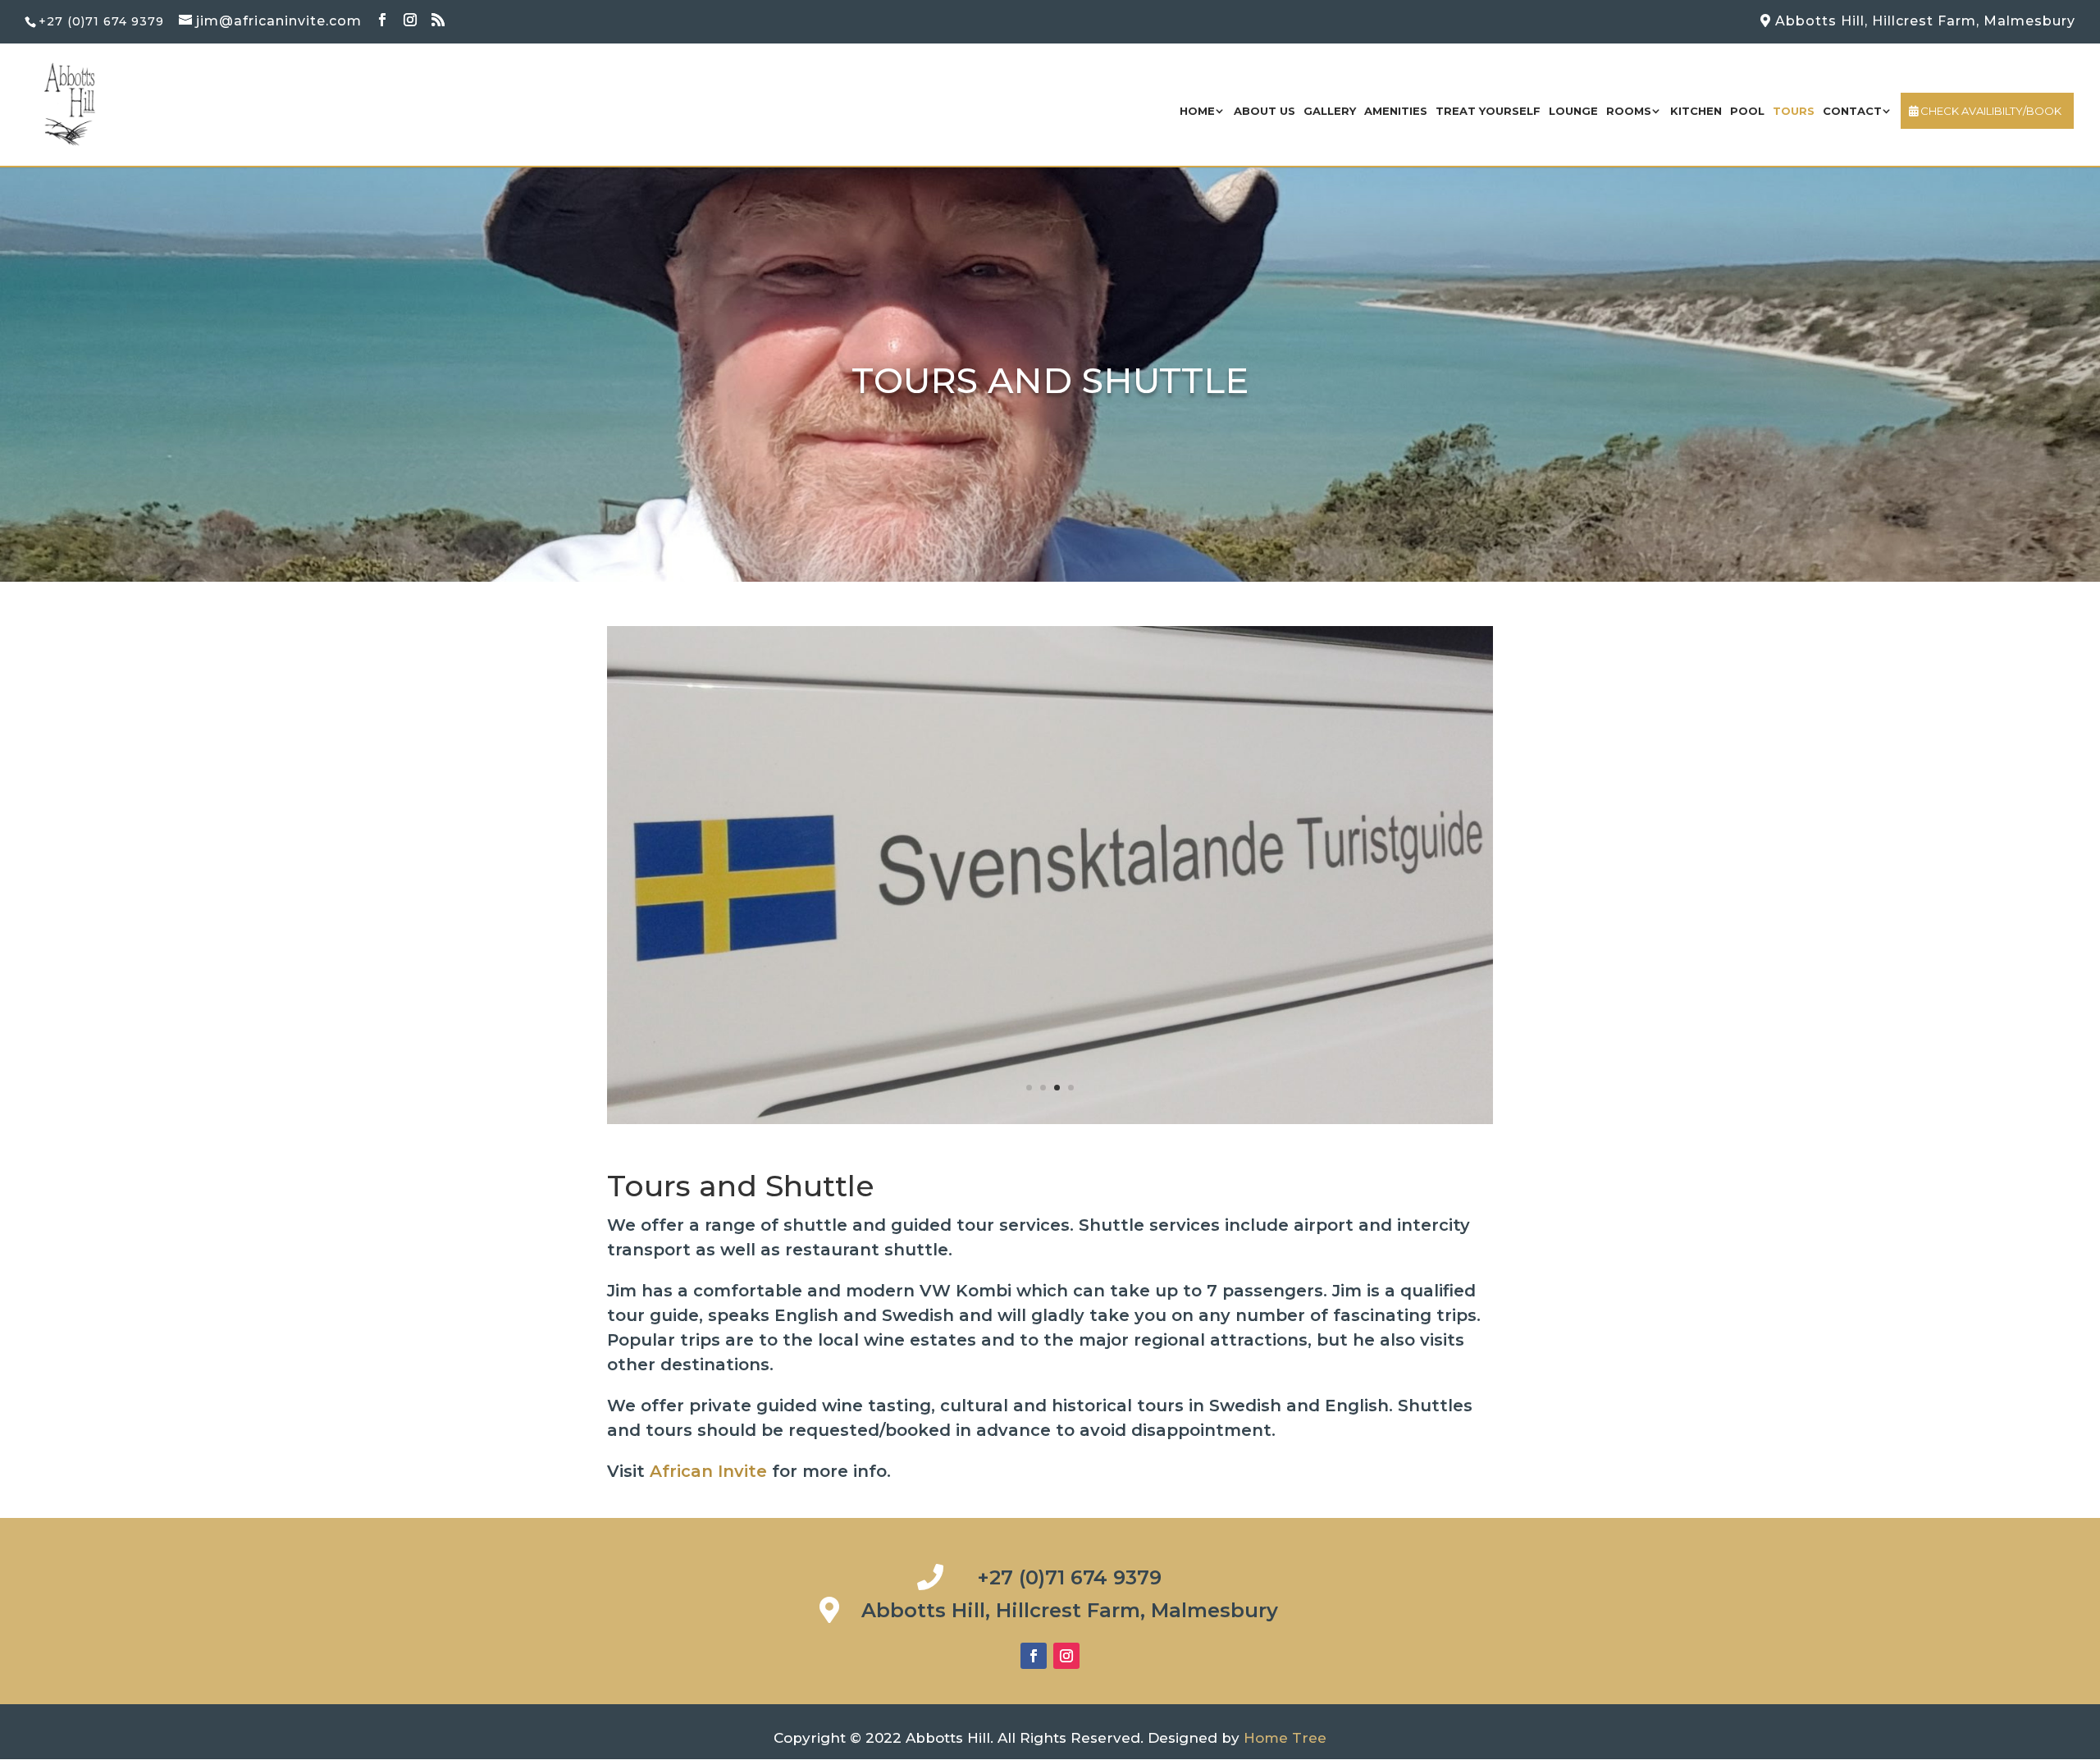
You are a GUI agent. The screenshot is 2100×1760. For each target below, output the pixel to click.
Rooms (1629, 111)
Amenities (1396, 111)
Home (1197, 111)
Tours (1794, 111)
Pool (1747, 111)
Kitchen (1696, 111)
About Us (1265, 111)
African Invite (708, 1471)
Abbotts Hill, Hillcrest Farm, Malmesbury (1923, 21)
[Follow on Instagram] (1066, 1656)
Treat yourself (1488, 111)
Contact (1852, 111)
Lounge (1573, 111)
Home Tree (1285, 1738)
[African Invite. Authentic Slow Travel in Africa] (1050, 1119)
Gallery (1330, 111)
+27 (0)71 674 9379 (1069, 1577)
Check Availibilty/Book (1990, 111)
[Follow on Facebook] (1034, 1656)
